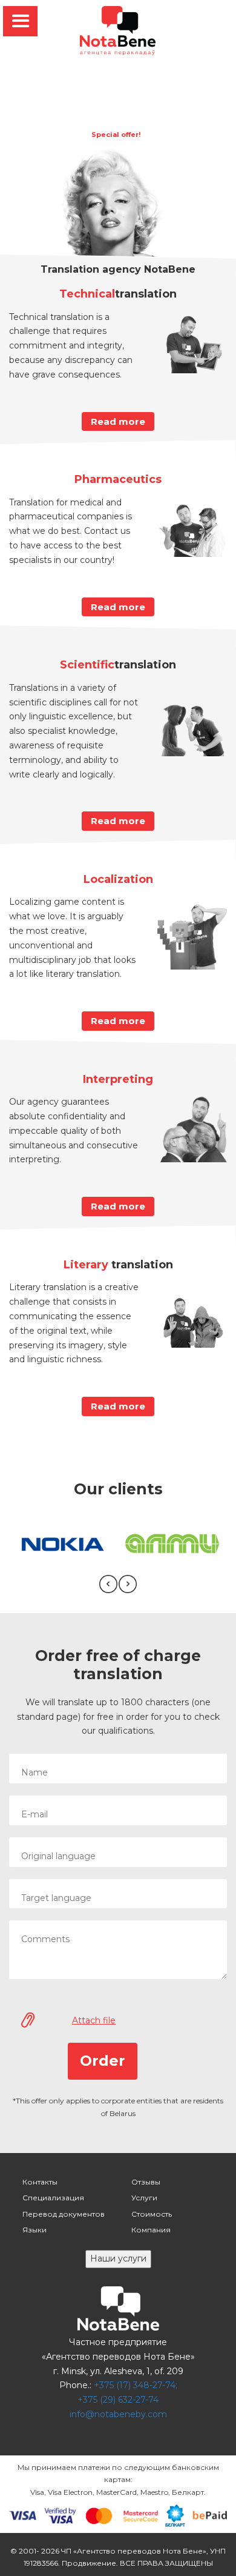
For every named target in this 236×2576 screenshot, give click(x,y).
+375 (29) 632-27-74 (118, 2400)
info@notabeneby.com (118, 2414)
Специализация (53, 2198)
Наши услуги (118, 2258)
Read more (118, 421)
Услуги (144, 2198)
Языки (34, 2230)
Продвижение (89, 2563)
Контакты (40, 2182)
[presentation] (108, 1584)
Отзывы (146, 2182)
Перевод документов (64, 2214)
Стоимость (152, 2214)
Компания (151, 2230)
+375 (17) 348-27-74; (136, 2385)
